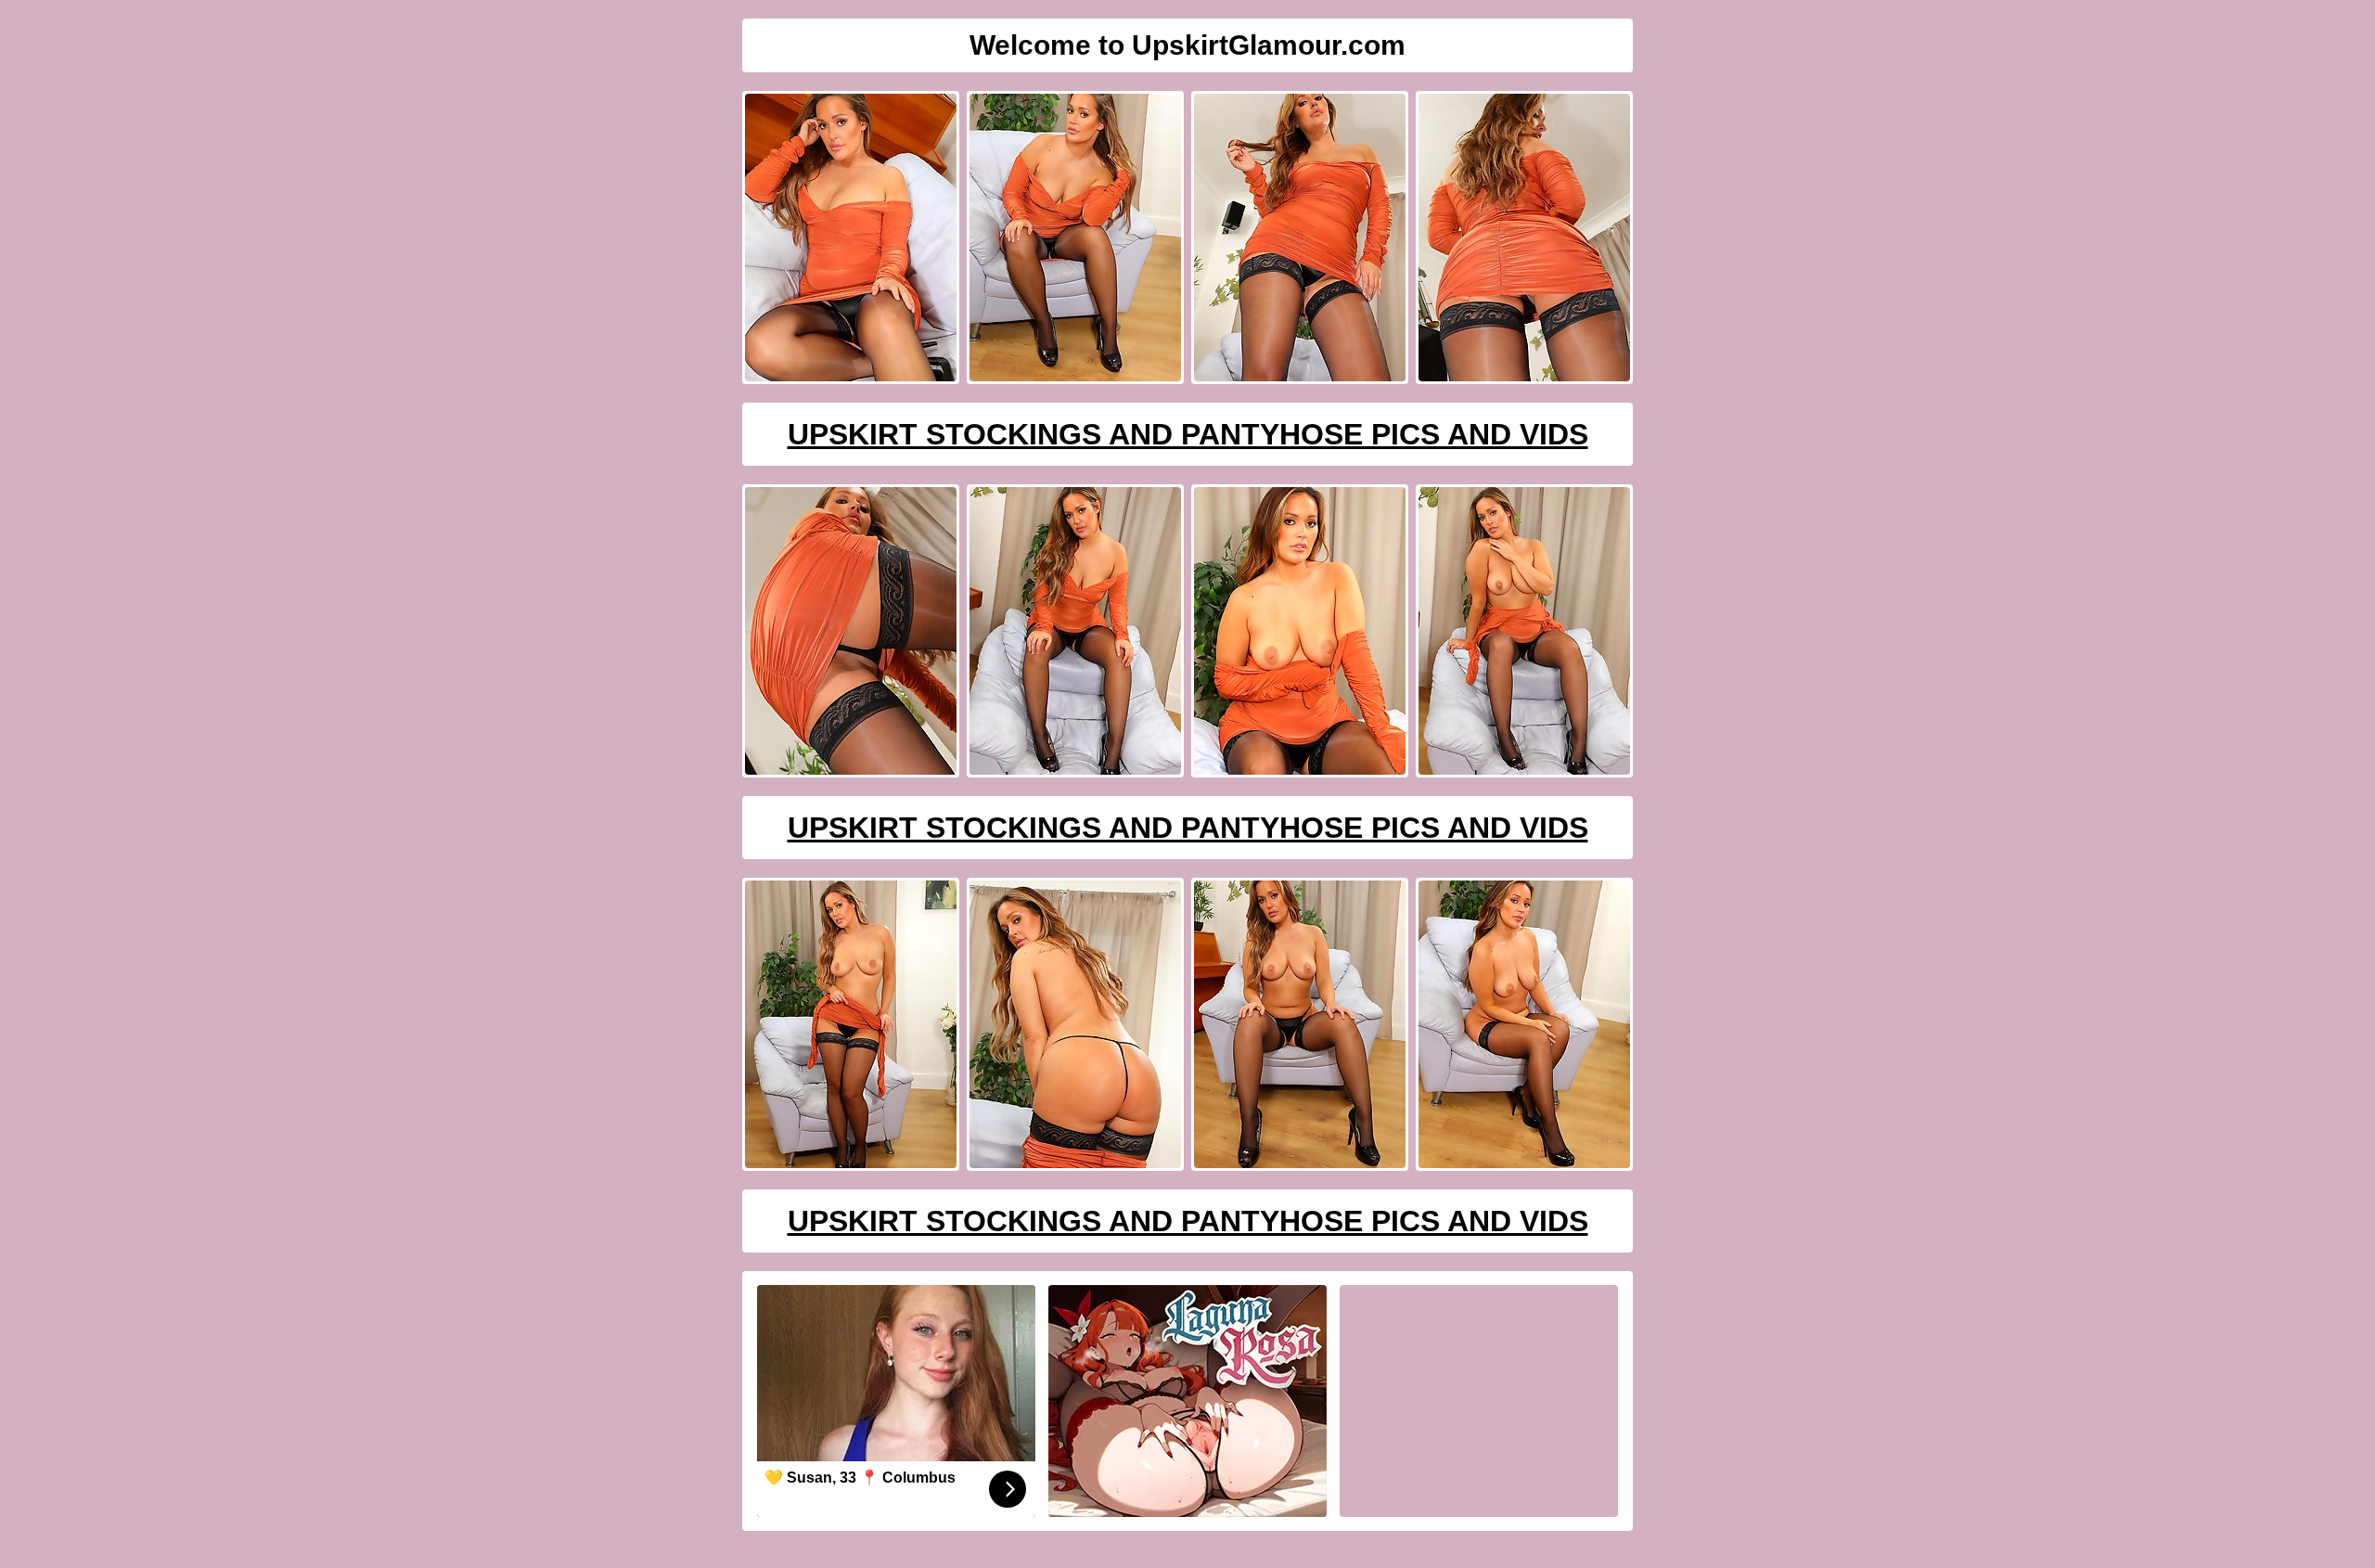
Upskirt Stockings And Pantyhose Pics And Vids (1188, 434)
